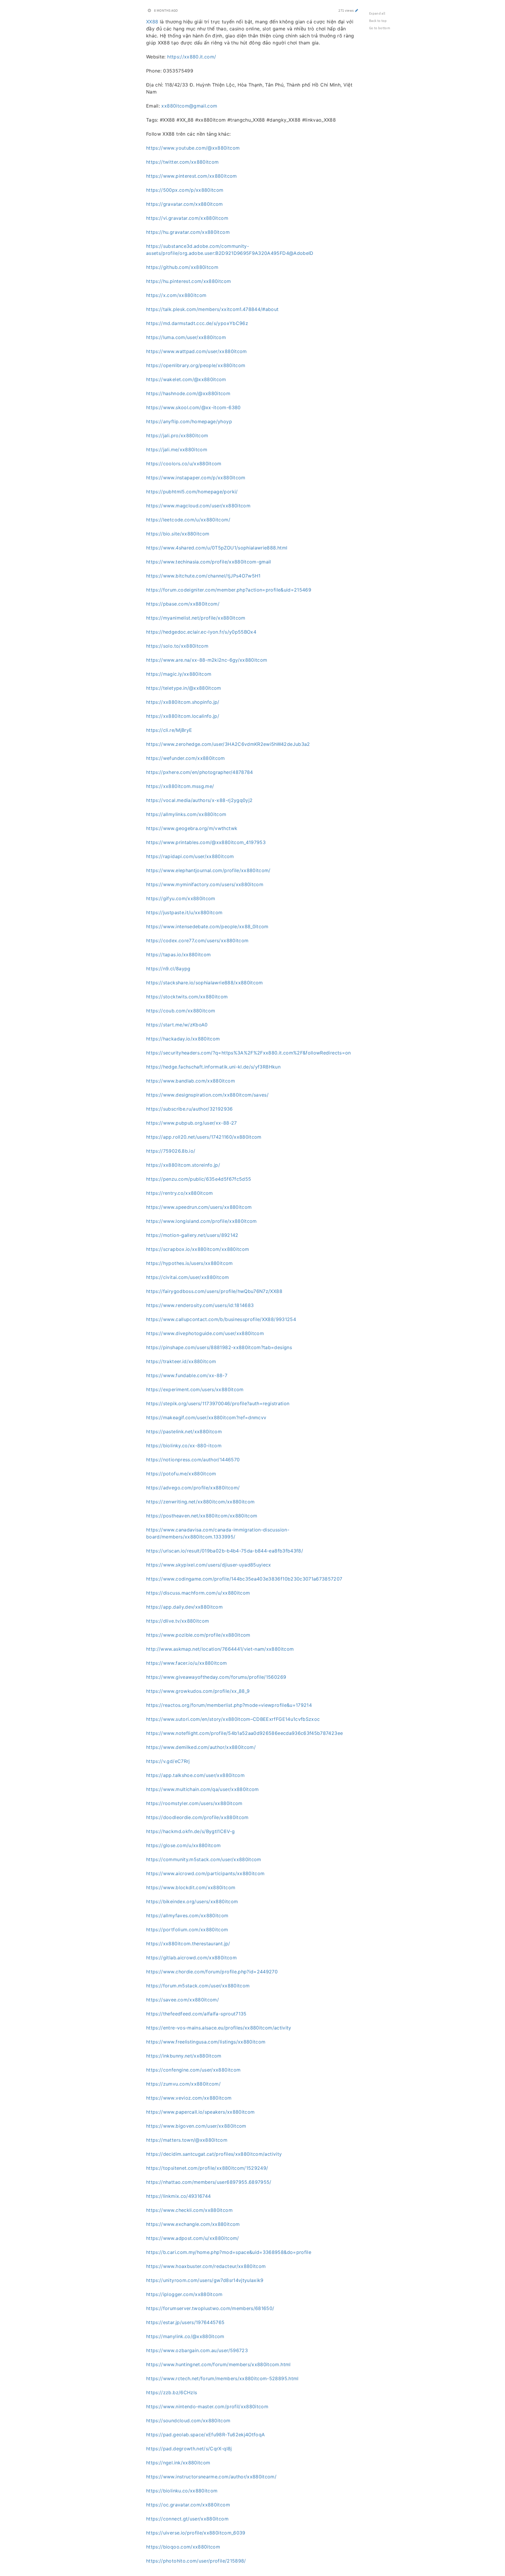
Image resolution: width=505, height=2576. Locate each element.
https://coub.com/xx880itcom (181, 1011)
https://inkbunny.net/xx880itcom (184, 2056)
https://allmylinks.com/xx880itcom (186, 814)
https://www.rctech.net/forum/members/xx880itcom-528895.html (222, 2378)
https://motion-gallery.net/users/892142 (192, 1235)
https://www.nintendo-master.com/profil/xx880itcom (207, 2406)
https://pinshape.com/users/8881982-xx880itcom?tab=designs (219, 1347)
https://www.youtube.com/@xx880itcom (193, 148)
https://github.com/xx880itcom (182, 267)
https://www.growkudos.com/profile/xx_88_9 (198, 1691)
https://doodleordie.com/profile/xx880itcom (197, 1817)
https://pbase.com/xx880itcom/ (183, 604)
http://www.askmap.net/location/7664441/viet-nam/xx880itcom (220, 1649)
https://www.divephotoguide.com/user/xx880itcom (205, 1333)
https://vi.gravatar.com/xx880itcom (187, 218)
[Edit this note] (357, 10)
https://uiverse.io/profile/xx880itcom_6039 (196, 2533)
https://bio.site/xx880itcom (178, 534)
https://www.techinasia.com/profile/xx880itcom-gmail (209, 562)
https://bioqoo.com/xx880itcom (183, 2547)
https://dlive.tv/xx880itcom (178, 1621)
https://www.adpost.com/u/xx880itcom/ (193, 2238)
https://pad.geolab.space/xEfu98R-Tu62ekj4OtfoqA (205, 2435)
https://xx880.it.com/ (192, 57)
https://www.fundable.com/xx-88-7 (187, 1375)
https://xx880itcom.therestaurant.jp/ (188, 1944)
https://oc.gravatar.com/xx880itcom (188, 2505)
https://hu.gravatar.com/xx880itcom (188, 232)
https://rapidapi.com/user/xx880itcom (190, 856)
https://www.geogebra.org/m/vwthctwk (192, 828)
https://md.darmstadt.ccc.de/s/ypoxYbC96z (197, 323)
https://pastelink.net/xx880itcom (184, 1432)
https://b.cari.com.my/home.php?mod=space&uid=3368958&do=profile (229, 2252)
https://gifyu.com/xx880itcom (181, 898)
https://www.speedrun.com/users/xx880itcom (199, 1207)
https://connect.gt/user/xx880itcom (187, 2519)
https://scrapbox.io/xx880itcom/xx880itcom (198, 1249)
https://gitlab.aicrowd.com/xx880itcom (191, 1958)
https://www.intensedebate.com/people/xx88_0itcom (207, 926)
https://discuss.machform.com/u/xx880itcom (198, 1593)
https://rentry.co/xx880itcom (180, 1193)
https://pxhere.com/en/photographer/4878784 (200, 772)
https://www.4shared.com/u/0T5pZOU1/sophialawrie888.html (217, 548)
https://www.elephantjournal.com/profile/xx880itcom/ (208, 870)
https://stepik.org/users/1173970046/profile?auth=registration (218, 1403)
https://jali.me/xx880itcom (177, 449)
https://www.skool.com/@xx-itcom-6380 (193, 407)
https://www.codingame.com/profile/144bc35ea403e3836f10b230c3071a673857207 (244, 1579)
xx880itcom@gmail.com (189, 106)
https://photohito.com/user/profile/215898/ (196, 2561)
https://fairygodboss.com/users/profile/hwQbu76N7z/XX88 (214, 1291)
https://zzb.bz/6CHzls (172, 2392)
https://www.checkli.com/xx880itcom (189, 2210)
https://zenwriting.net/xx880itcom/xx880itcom (200, 1502)
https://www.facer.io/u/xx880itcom (187, 1663)
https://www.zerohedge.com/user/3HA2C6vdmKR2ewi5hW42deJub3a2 (228, 744)
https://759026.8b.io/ (171, 1151)
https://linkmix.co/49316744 (178, 2196)
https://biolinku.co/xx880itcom (182, 2491)
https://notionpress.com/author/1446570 (193, 1460)
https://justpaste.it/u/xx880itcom (184, 912)
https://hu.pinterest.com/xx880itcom (188, 281)
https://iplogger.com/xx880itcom (184, 2294)
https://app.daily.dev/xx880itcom (184, 1607)
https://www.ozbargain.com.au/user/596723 (197, 2350)
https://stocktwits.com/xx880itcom (187, 997)
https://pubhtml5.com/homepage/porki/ (192, 492)
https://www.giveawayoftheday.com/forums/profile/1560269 (216, 1677)
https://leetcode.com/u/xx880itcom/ (188, 520)
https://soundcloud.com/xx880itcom (188, 2421)
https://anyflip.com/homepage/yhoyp (189, 421)
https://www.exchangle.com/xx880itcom (193, 2224)
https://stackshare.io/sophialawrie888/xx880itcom (205, 983)
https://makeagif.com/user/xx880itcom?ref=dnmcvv (206, 1417)
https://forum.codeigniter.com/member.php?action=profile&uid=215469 (229, 590)
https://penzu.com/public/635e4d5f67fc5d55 (199, 1179)
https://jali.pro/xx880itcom (177, 435)
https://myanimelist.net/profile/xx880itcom (196, 618)
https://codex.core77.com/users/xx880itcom (197, 941)
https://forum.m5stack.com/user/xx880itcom (198, 1986)
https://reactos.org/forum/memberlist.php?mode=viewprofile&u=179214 (229, 1705)
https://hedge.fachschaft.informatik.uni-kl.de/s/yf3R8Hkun (213, 1067)
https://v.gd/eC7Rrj (168, 1761)
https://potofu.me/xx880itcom (181, 1474)
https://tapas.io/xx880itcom (178, 955)
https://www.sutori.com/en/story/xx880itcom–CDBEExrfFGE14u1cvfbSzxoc (233, 1719)
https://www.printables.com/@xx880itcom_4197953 (206, 842)
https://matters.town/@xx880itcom (187, 2140)
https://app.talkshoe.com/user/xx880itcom (195, 1775)
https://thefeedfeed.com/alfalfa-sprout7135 (196, 2014)
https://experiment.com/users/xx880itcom (195, 1389)
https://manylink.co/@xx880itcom (185, 2336)
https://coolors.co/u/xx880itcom (184, 464)
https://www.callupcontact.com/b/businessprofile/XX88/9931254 (221, 1319)
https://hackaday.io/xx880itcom (183, 1039)
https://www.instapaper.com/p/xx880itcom (196, 478)
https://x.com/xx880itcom (176, 295)
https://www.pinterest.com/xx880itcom (192, 176)
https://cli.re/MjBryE (169, 730)
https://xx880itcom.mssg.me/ (180, 786)
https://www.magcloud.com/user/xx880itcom (198, 506)
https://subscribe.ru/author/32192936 (190, 1109)
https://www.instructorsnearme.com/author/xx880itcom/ (211, 2477)
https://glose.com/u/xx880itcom (184, 1845)
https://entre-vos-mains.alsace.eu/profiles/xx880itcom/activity (219, 2028)
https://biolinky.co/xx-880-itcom (184, 1446)
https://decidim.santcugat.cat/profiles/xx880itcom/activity (214, 2154)
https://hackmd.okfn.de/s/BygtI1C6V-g (191, 1831)
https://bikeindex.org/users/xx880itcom (192, 1901)
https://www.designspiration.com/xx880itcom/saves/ (207, 1095)
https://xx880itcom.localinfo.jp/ (183, 716)
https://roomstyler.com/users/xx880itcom (194, 1803)
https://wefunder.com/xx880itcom (186, 758)
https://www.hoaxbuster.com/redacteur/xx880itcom (206, 2266)
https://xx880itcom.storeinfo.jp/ (183, 1165)
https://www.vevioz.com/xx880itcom (189, 2098)
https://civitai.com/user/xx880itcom (187, 1277)
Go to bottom (380, 28)
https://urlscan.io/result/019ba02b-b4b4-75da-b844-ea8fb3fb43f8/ (225, 1551)
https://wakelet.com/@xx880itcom (186, 379)
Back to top (378, 21)
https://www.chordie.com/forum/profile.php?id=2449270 (212, 1972)
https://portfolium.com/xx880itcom (187, 1930)
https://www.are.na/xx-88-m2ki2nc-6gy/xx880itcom (207, 660)
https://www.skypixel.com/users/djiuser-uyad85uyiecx (209, 1565)
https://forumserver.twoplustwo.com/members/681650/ (210, 2308)
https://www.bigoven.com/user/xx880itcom (196, 2126)
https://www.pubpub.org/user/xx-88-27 (192, 1123)
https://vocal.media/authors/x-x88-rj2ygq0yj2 (199, 800)
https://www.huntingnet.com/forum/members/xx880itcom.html (218, 2364)
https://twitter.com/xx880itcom (183, 162)
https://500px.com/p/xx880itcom (185, 190)
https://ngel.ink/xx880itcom (178, 2463)
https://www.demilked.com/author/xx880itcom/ (201, 1747)
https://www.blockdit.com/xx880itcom (191, 1887)
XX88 (152, 22)
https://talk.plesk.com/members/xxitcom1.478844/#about (212, 309)
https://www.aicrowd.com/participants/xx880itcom (205, 1873)
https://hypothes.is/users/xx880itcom (190, 1263)
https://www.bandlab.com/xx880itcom (191, 1081)
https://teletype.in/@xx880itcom (184, 688)
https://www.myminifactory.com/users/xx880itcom (205, 884)
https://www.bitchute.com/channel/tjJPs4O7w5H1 (203, 576)
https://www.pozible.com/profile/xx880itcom (198, 1635)
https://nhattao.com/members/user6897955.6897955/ (209, 2182)
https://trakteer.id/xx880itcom (181, 1361)
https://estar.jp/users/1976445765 (185, 2322)
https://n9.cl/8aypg (168, 969)
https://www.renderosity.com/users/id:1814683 (200, 1305)
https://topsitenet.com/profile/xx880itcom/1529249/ (207, 2168)
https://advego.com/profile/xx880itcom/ (193, 1488)
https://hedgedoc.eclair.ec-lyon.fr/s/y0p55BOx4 (201, 632)
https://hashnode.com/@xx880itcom (188, 393)
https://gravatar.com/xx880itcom (185, 204)
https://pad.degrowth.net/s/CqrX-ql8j (189, 2449)
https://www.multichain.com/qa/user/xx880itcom (203, 1789)
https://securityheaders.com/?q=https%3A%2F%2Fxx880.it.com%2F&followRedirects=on (249, 1053)
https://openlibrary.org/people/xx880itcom (196, 365)
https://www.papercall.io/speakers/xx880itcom (200, 2112)
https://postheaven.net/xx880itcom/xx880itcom (202, 1516)
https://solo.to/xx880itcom (177, 646)
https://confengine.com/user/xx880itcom (193, 2070)
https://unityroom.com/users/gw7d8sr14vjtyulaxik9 (205, 2280)
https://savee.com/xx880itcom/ (183, 2000)
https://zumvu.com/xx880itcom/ (183, 2084)
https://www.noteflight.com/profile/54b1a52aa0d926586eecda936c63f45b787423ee (244, 1733)
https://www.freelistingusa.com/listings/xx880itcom (206, 2042)
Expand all (377, 13)
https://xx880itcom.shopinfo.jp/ (183, 702)
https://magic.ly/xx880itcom (179, 674)
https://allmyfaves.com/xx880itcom (187, 1915)
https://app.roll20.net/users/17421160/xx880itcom (204, 1137)
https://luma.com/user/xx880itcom (186, 337)
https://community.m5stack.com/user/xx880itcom (204, 1859)
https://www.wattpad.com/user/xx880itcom (197, 351)
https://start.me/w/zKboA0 (177, 1025)
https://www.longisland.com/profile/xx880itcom (202, 1221)
